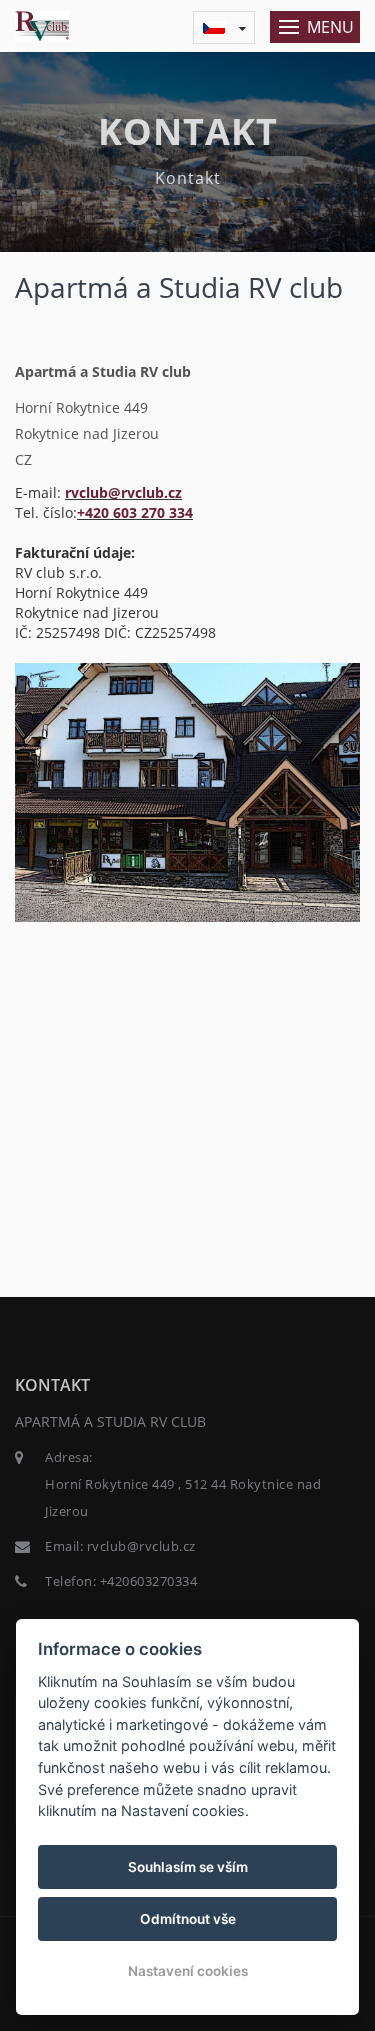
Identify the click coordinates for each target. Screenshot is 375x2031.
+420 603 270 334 (135, 512)
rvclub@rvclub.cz (123, 492)
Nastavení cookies (188, 1971)
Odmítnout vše (188, 1919)
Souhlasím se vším (188, 1867)
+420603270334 (149, 1581)
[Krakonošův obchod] (187, 790)
